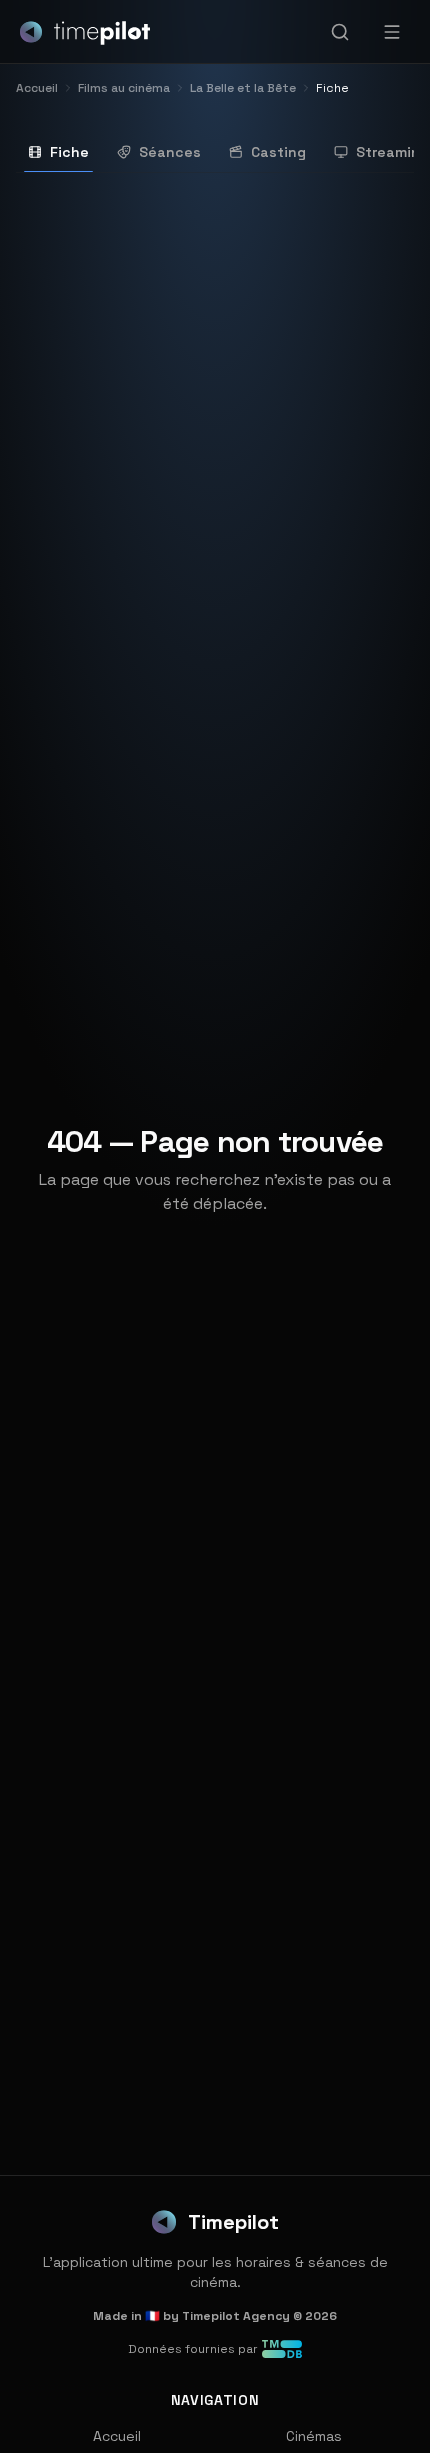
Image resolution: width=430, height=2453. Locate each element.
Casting (278, 152)
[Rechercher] (340, 32)
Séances (170, 152)
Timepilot (233, 2222)
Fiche (69, 152)
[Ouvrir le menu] (392, 32)
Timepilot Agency (236, 2316)
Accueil (117, 2436)
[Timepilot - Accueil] (85, 32)
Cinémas (314, 2436)
